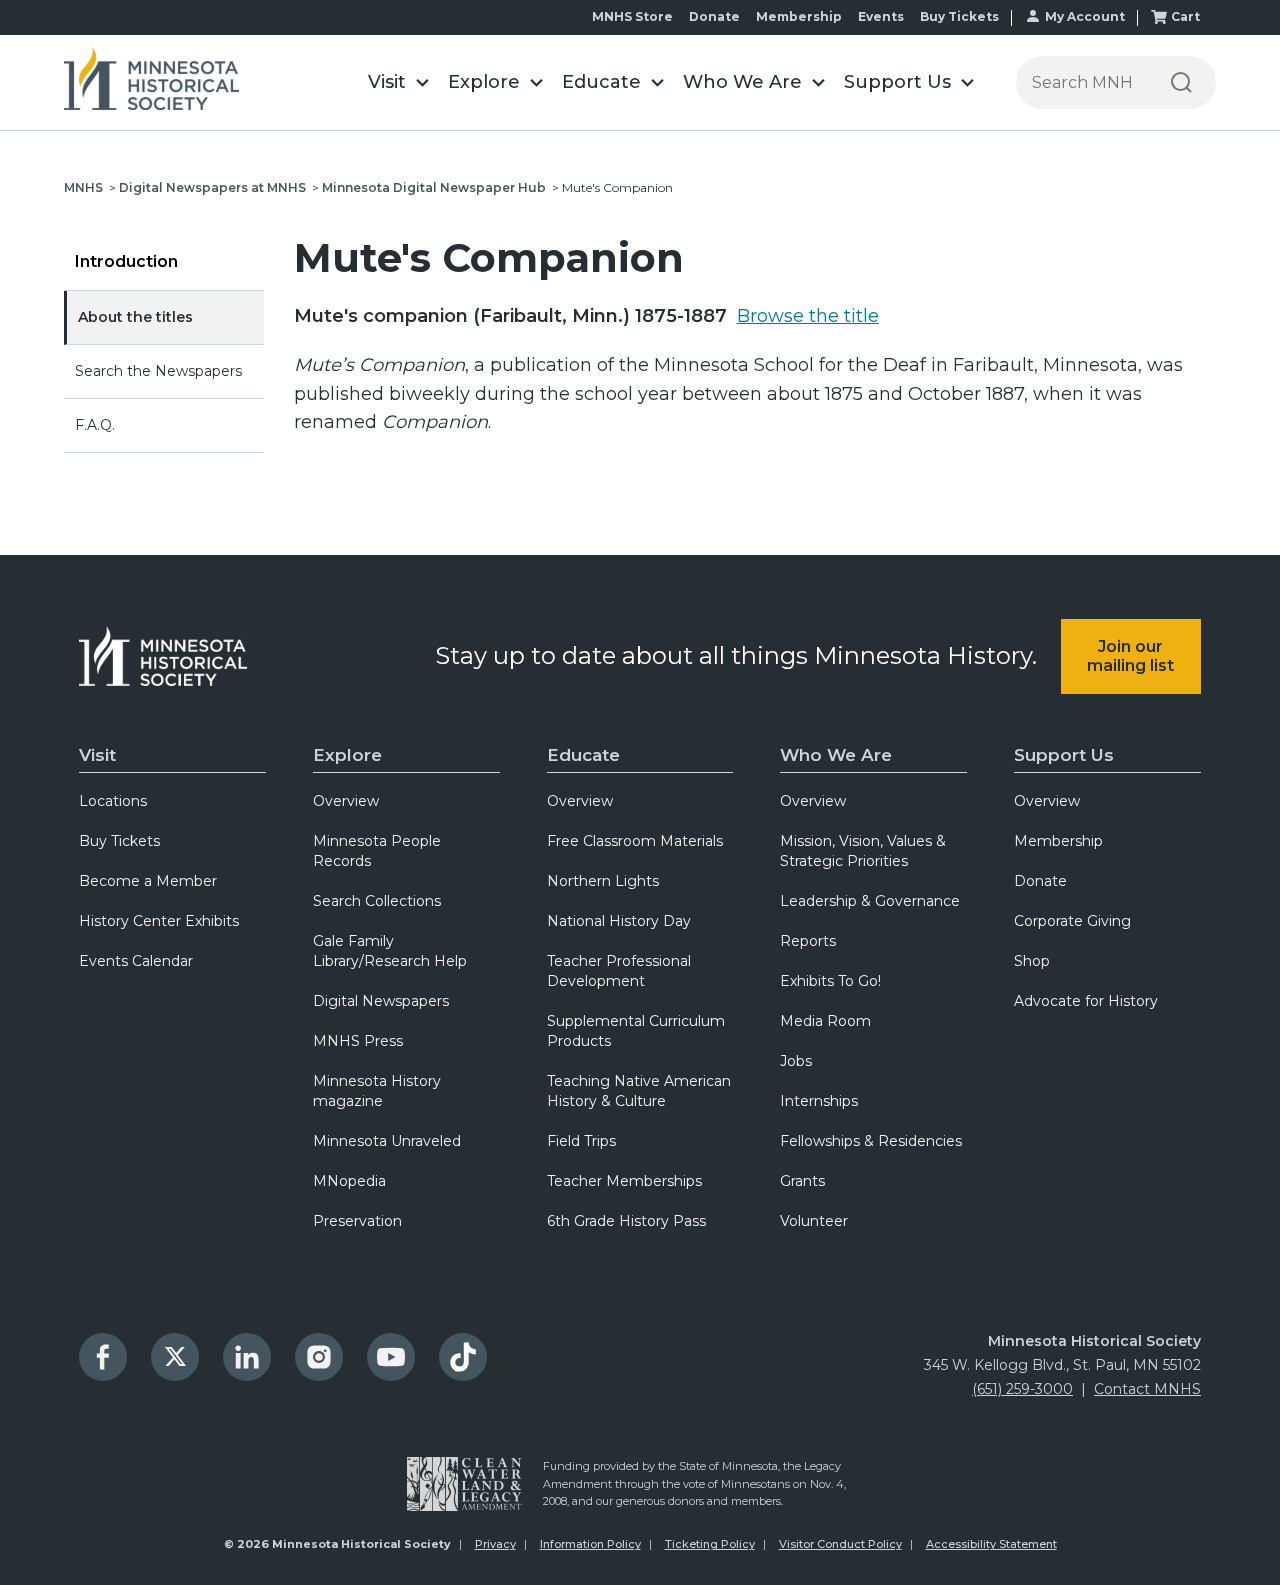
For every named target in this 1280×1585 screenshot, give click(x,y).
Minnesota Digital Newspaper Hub (434, 187)
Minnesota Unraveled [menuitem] (387, 1141)
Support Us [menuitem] (1064, 755)
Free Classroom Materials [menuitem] (635, 841)
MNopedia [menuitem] (349, 1181)
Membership (799, 16)
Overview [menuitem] (346, 801)
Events (881, 16)
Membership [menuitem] (1058, 841)
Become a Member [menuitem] (148, 881)
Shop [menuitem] (1032, 961)
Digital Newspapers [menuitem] (381, 1001)
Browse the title (808, 316)
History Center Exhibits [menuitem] (159, 921)
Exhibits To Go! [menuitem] (830, 981)
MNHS (83, 187)
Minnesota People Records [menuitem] (377, 851)
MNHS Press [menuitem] (358, 1041)
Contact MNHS (1147, 1389)
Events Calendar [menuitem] (136, 961)
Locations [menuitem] (113, 801)
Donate (714, 16)
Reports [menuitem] (808, 941)
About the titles (135, 317)
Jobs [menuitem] (796, 1061)
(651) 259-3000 (1022, 1389)
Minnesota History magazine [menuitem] (377, 1091)
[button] (398, 82)
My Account (1085, 16)
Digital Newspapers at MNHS (212, 187)
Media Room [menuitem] (825, 1021)
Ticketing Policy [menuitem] (710, 1544)
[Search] (1181, 82)
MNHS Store (632, 16)
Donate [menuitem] (1040, 881)
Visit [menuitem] (97, 755)
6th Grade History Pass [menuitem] (626, 1221)
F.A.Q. (95, 425)
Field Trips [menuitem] (581, 1141)
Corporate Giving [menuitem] (1072, 921)
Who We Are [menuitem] (836, 755)
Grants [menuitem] (802, 1181)
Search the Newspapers (158, 371)
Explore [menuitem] (347, 755)
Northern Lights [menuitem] (603, 881)
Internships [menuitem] (819, 1101)
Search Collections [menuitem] (377, 901)
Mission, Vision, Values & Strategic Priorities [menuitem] (863, 851)
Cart (1185, 16)
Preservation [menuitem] (357, 1221)
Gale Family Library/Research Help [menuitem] (390, 951)
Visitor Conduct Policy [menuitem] (840, 1544)
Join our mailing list (1130, 656)
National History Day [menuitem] (619, 921)
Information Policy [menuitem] (590, 1544)
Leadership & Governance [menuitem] (870, 901)
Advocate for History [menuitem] (1086, 1001)
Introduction (126, 261)
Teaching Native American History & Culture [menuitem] (639, 1091)
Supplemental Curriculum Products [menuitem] (636, 1031)
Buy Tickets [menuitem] (119, 841)
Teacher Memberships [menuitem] (624, 1181)
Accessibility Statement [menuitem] (991, 1544)
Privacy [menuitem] (495, 1544)
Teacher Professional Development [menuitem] (619, 971)
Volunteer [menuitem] (814, 1221)
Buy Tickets (959, 16)
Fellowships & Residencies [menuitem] (871, 1141)
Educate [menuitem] (583, 755)
